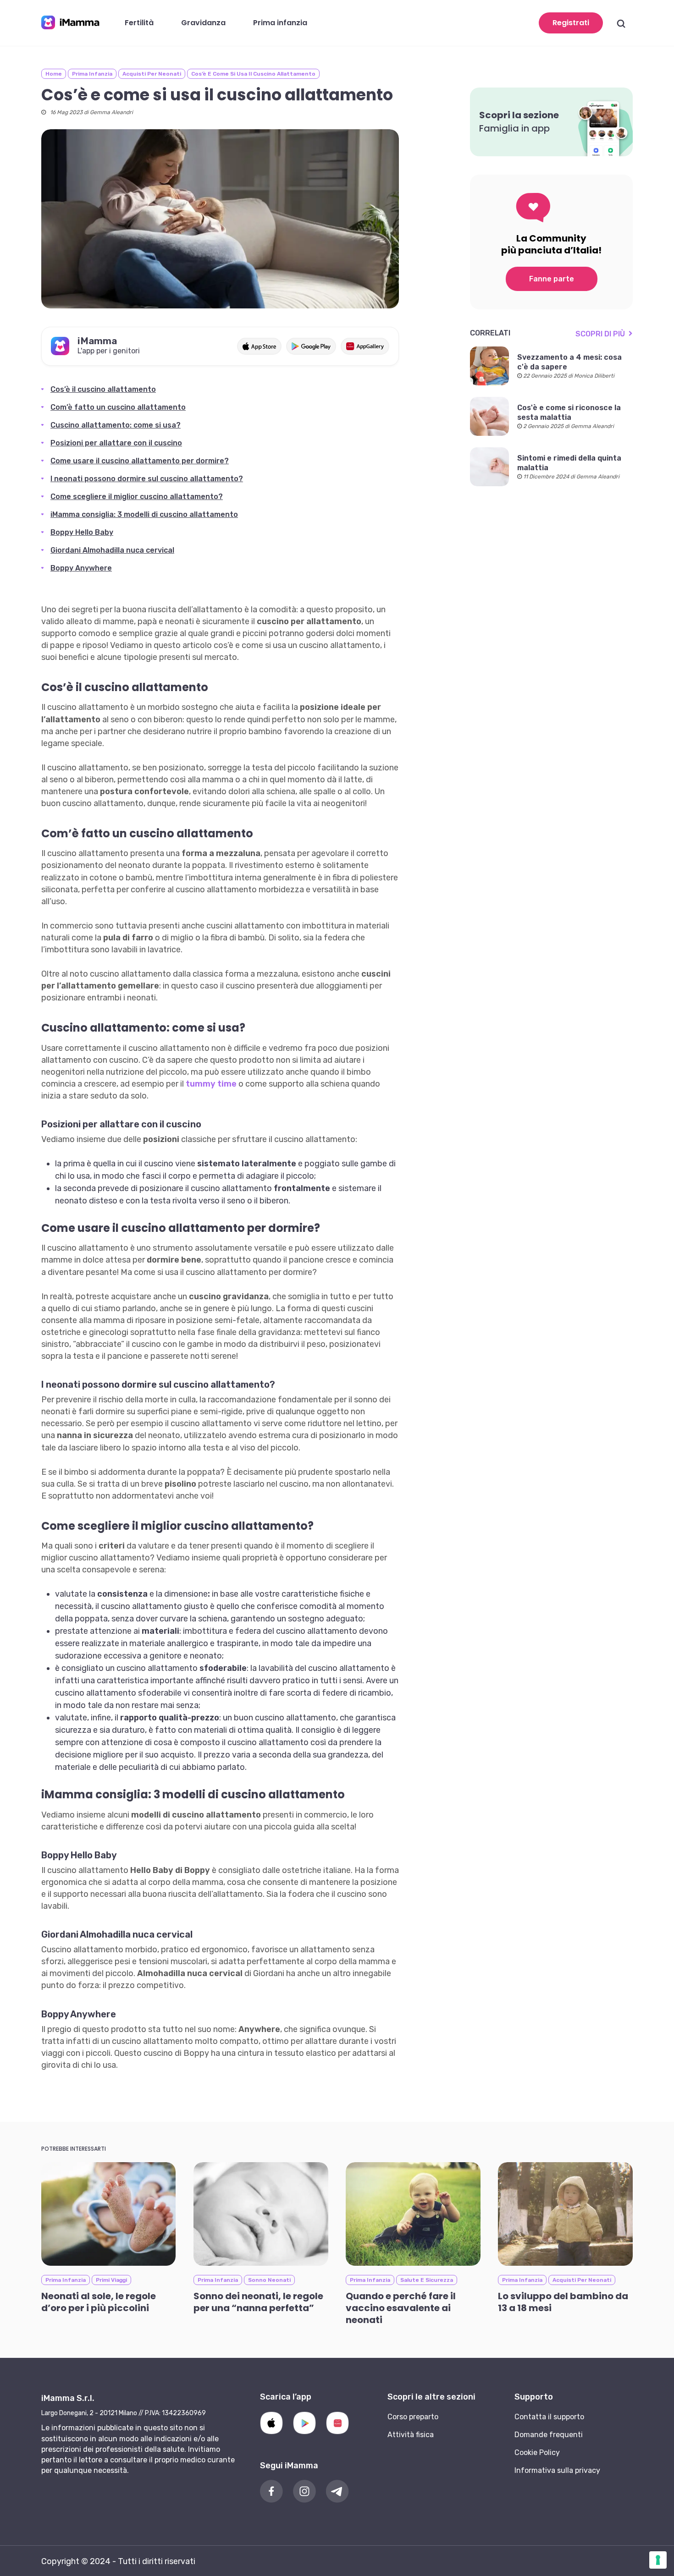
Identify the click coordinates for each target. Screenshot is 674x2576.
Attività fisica (411, 2435)
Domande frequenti (549, 2435)
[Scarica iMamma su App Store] (259, 346)
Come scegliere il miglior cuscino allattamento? (137, 497)
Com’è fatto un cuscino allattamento (118, 407)
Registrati (571, 23)
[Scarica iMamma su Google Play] (311, 346)
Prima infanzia (92, 74)
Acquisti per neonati (152, 74)
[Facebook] (271, 2491)
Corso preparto (413, 2417)
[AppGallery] (337, 2423)
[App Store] (271, 2423)
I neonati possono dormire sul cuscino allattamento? (147, 479)
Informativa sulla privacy (557, 2470)
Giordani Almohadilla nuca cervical (112, 550)
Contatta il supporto (549, 2417)
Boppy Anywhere (81, 568)
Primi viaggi (111, 2280)
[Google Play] (304, 2423)
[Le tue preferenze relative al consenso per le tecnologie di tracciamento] (658, 2560)
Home (54, 74)
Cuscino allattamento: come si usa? (116, 425)
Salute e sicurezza (427, 2280)
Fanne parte (552, 279)
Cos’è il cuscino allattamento (103, 389)
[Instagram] (304, 2491)
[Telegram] (337, 2491)
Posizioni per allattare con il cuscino (116, 443)
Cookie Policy (537, 2452)
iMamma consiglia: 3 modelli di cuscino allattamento (144, 514)
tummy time (211, 1084)
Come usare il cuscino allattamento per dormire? (140, 461)
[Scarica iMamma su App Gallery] (365, 346)
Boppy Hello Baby (82, 532)
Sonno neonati (269, 2280)
